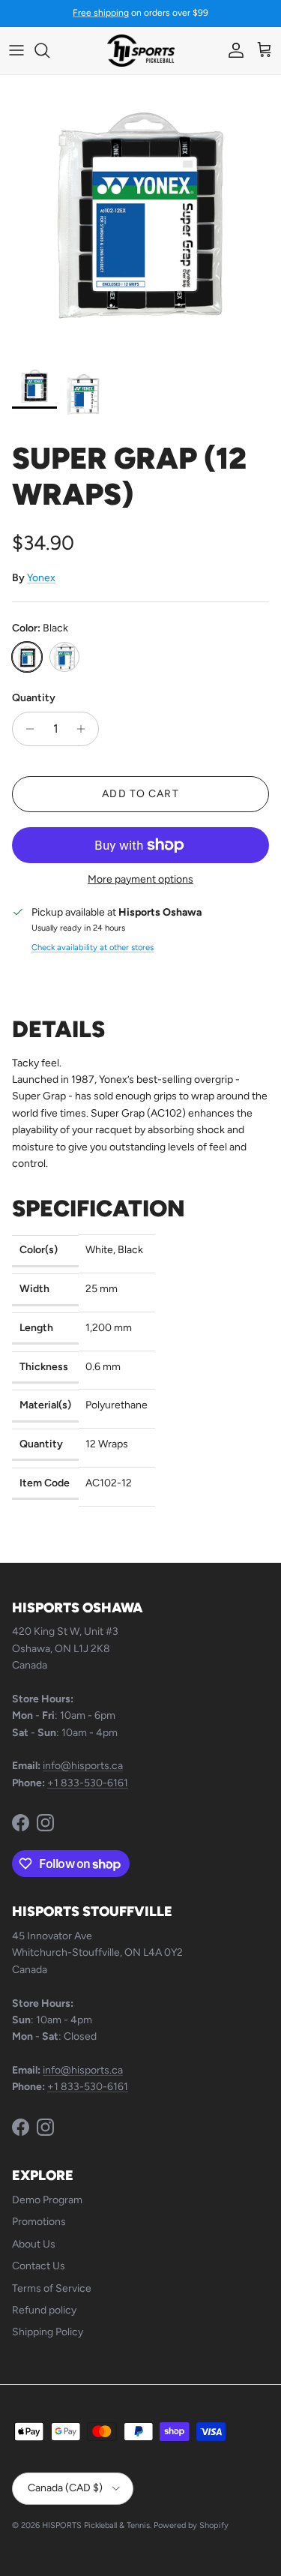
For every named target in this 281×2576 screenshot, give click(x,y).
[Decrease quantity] (26, 729)
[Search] (49, 50)
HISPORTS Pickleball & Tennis (96, 2525)
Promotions (39, 2222)
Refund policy (44, 2310)
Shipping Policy (48, 2332)
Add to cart (140, 794)
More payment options (140, 880)
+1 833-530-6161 (88, 1783)
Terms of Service (52, 2288)
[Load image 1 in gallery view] (140, 216)
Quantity (34, 698)
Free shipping (101, 13)
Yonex (41, 578)
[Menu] (16, 50)
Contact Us (39, 2266)
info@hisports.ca (83, 1766)
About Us (34, 2244)
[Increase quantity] (85, 729)
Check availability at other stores (93, 947)
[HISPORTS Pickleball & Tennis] (141, 51)
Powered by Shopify (191, 2525)
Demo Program (47, 2200)
